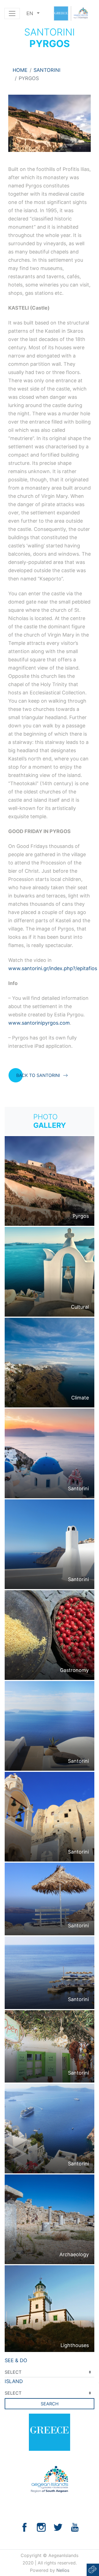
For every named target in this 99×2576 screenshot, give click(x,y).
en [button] (31, 13)
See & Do (16, 2360)
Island (14, 2381)
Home (20, 70)
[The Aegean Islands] (71, 13)
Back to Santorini (38, 1075)
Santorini (47, 70)
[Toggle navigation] (12, 13)
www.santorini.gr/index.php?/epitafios (53, 968)
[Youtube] (75, 2527)
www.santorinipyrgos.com (39, 1023)
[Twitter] (58, 2527)
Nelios (63, 2570)
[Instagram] (41, 2527)
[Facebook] (24, 2527)
